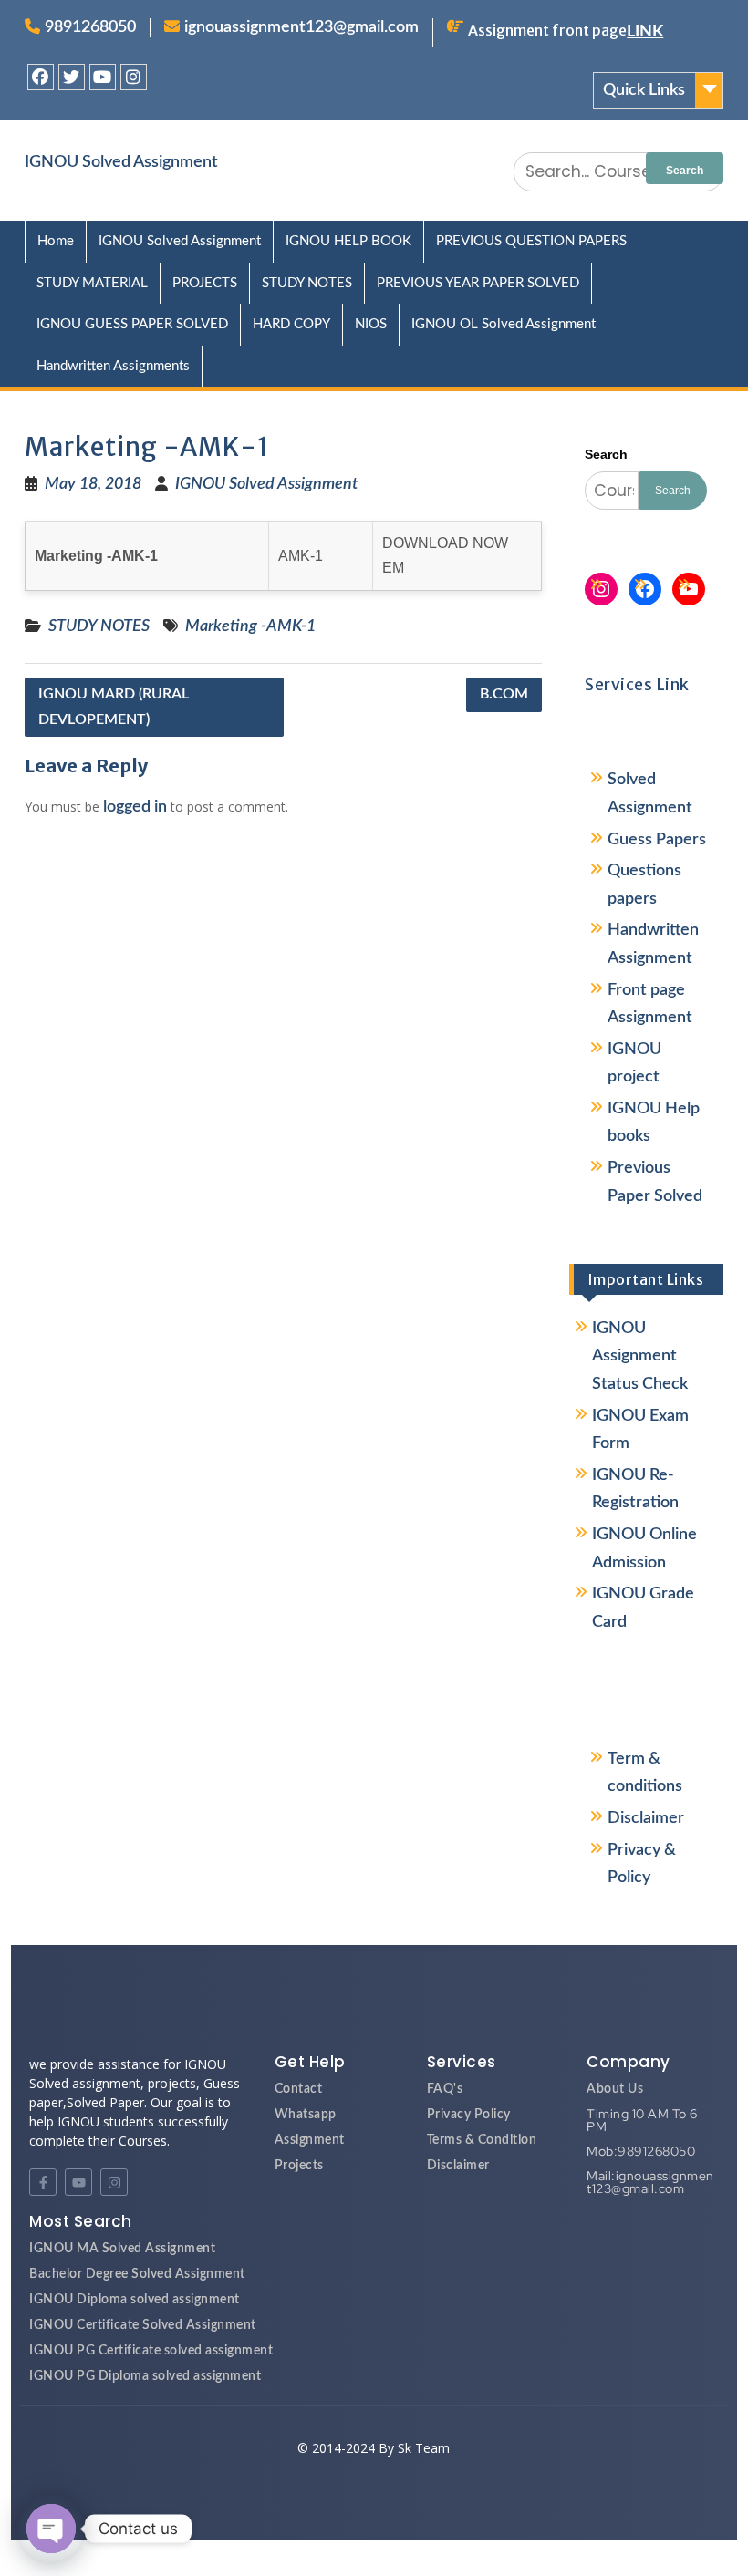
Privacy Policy (469, 2115)
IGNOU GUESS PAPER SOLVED (132, 324)
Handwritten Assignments (113, 366)
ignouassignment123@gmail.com (301, 27)
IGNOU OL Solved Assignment (504, 324)
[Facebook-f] (43, 2182)
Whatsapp (306, 2115)
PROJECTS (205, 283)
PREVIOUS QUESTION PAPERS (531, 241)
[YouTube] (689, 589)
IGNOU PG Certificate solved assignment (151, 2351)
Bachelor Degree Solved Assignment (137, 2274)
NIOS (371, 324)
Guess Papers (657, 840)
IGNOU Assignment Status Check (640, 1356)
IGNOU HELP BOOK (348, 241)
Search (606, 454)
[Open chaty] (51, 2529)
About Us (615, 2089)
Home (56, 241)
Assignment (310, 2140)
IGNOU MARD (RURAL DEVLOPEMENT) (114, 706)
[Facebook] (41, 77)
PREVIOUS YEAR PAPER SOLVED (478, 283)
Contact (299, 2089)
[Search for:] (618, 172)
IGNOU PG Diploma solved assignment (145, 2376)
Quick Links (644, 90)
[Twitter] (72, 77)
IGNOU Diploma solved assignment (135, 2300)
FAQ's (445, 2089)
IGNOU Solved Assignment (121, 162)
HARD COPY (291, 324)
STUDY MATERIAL (92, 283)
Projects (299, 2166)
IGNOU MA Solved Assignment (122, 2249)
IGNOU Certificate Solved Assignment (143, 2325)
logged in (135, 807)
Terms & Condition (482, 2140)
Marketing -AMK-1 (250, 626)
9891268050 (90, 27)
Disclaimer (646, 1818)
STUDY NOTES (307, 283)
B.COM (504, 694)
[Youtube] (103, 77)
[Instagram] (134, 77)
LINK (645, 32)
